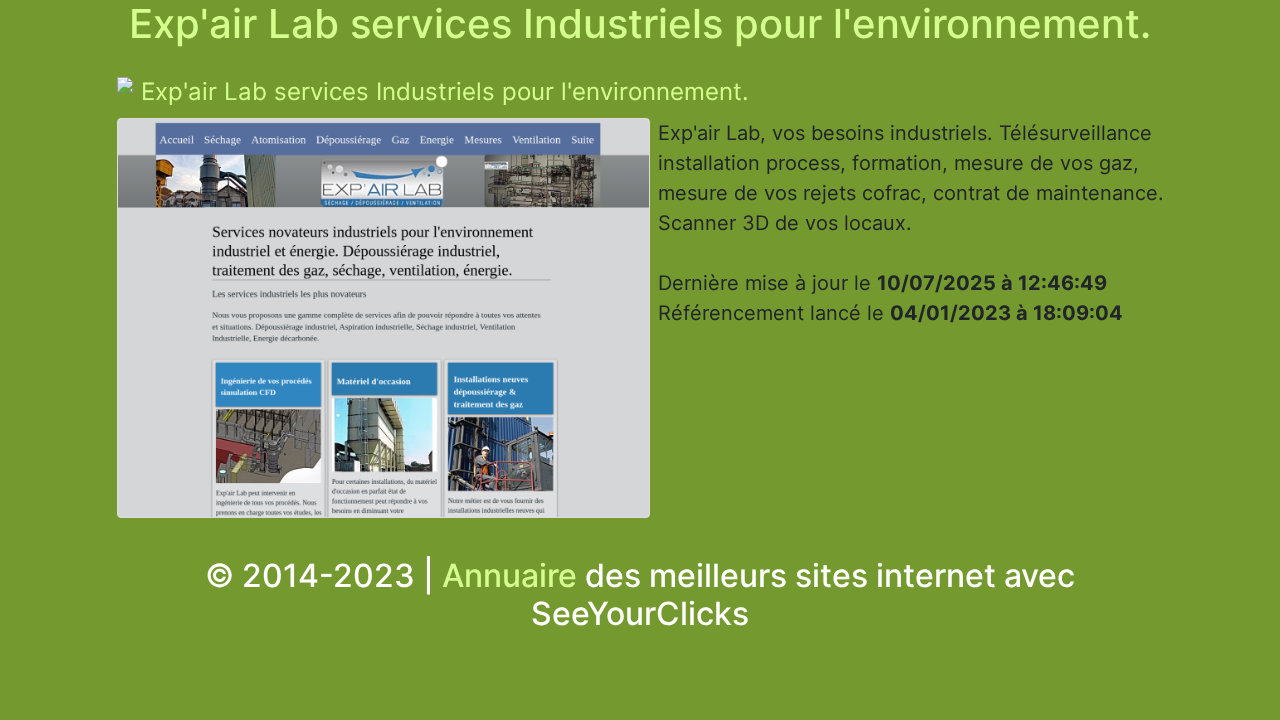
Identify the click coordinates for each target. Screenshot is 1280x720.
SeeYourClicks (640, 613)
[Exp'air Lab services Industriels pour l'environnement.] (383, 323)
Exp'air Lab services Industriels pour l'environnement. (445, 91)
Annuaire (509, 575)
